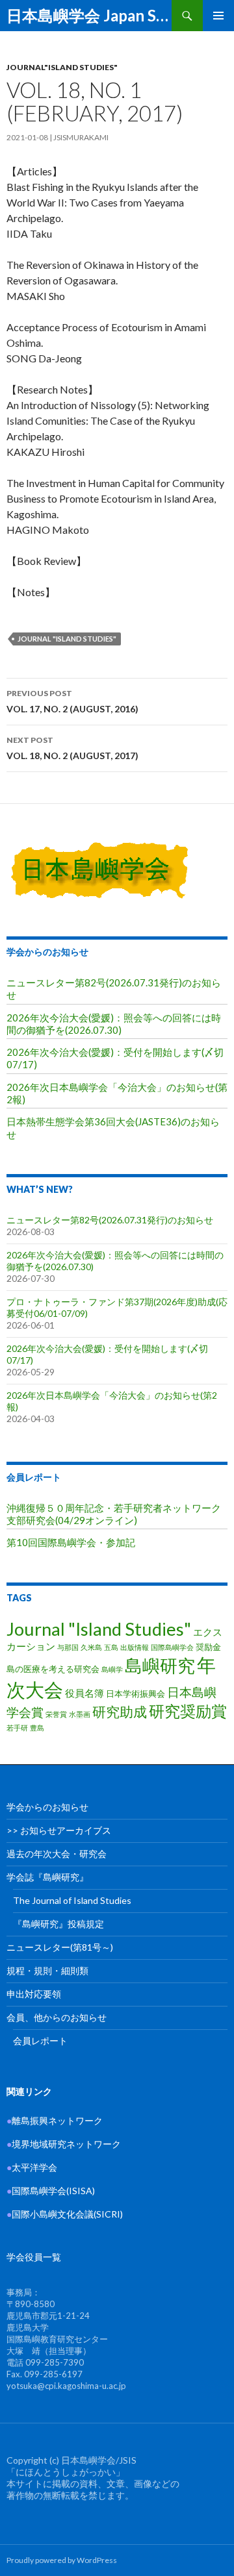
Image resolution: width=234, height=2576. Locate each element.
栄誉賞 (56, 1714)
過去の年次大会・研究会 (57, 1854)
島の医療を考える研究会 (53, 1669)
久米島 (91, 1647)
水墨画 (80, 1714)
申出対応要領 (34, 1994)
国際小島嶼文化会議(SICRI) (67, 2214)
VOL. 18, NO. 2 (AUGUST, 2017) (72, 748)
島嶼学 (112, 1669)
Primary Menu (218, 16)
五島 (111, 1647)
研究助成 (120, 1711)
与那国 (68, 1647)
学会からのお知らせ (47, 952)
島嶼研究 (160, 1665)
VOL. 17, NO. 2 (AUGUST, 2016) (72, 701)
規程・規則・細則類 (47, 1970)
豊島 (37, 1728)
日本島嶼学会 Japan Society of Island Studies (89, 15)
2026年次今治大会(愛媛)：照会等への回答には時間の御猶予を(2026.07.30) (114, 1024)
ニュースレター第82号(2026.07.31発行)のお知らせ (110, 1220)
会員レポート (34, 1477)
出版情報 (135, 1647)
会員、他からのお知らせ (57, 2017)
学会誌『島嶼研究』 (47, 1877)
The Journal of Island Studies (72, 1900)
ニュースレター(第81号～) (60, 1947)
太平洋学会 (32, 2167)
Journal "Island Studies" (67, 639)
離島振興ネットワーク (55, 2120)
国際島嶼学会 (172, 1647)
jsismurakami (81, 137)
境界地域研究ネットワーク (64, 2144)
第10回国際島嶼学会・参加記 (71, 1542)
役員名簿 (84, 1693)
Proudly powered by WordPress (62, 2560)
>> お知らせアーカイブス (59, 1830)
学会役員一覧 (34, 2257)
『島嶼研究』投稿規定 (58, 1924)
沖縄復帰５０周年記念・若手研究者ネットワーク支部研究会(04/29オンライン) (114, 1514)
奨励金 (208, 1647)
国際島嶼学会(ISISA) (51, 2191)
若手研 (17, 1728)
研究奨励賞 (188, 1711)
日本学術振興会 (136, 1694)
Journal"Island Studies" (62, 67)
